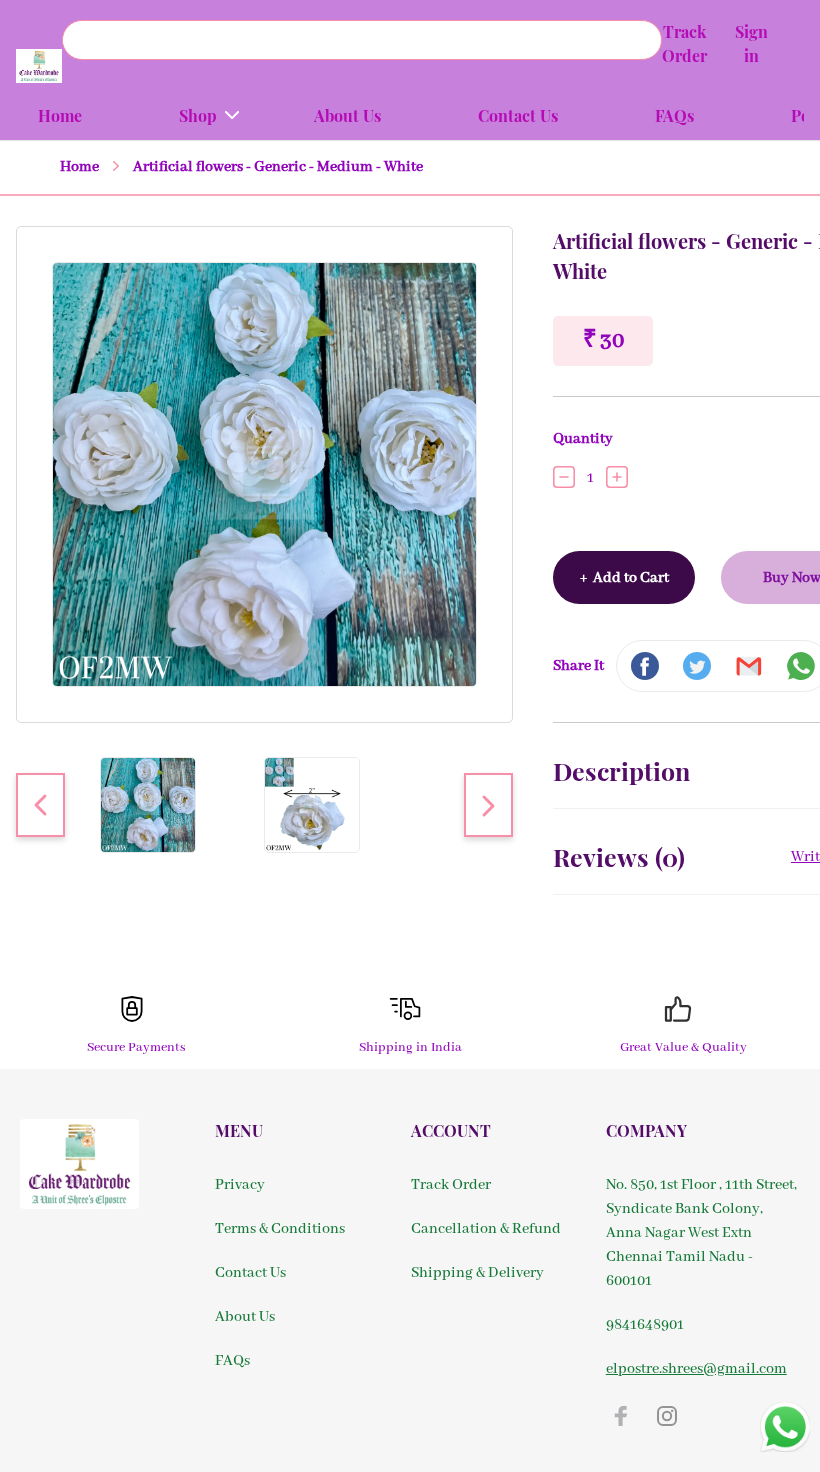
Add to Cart (624, 578)
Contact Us (250, 1273)
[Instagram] (667, 1416)
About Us (245, 1317)
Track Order (451, 1185)
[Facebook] (621, 1416)
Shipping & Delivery (477, 1273)
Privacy (240, 1185)
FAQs (232, 1361)
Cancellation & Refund (486, 1229)
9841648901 (645, 1325)
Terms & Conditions (280, 1229)
